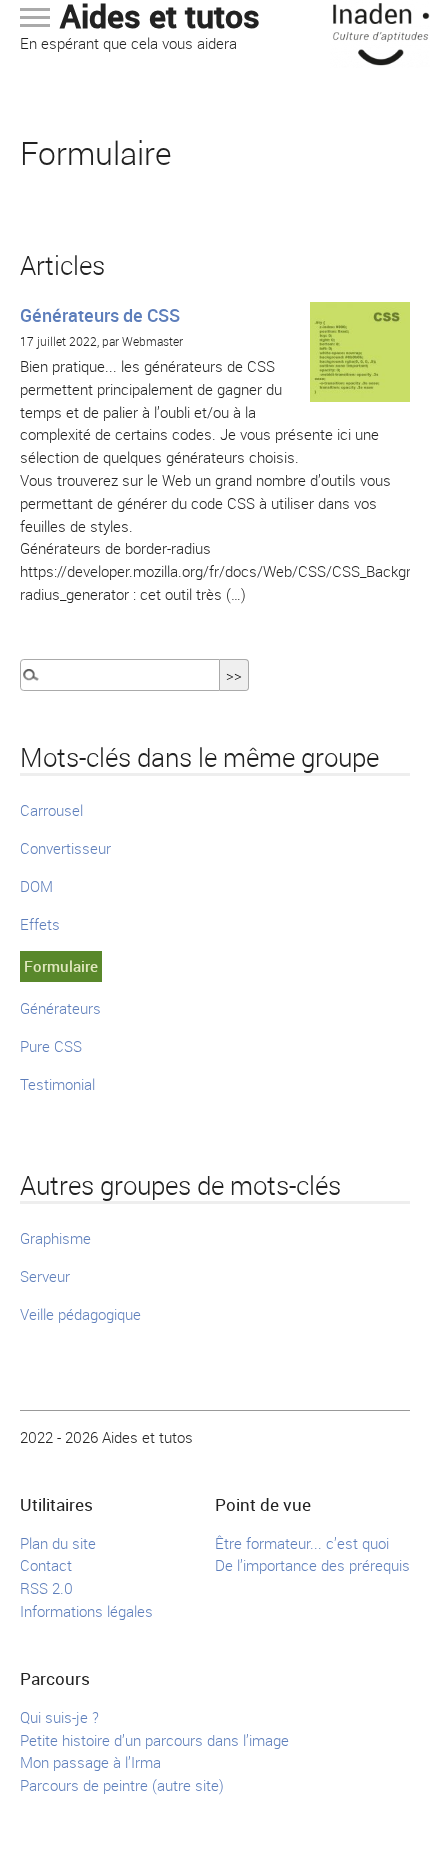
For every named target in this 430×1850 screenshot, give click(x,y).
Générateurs (60, 1008)
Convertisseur (65, 848)
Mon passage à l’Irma (90, 1762)
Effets (40, 924)
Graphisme (55, 1238)
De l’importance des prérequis (312, 1565)
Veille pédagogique (80, 1314)
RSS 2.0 (46, 1588)
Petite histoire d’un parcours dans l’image (154, 1740)
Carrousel (51, 810)
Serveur (45, 1276)
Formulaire (61, 966)
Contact (46, 1565)
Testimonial (57, 1084)
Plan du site (58, 1543)
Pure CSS (51, 1046)
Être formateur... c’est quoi (302, 1543)
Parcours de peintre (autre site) (122, 1785)
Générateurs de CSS (100, 315)
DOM (36, 886)
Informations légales (86, 1611)
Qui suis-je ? (59, 1717)
